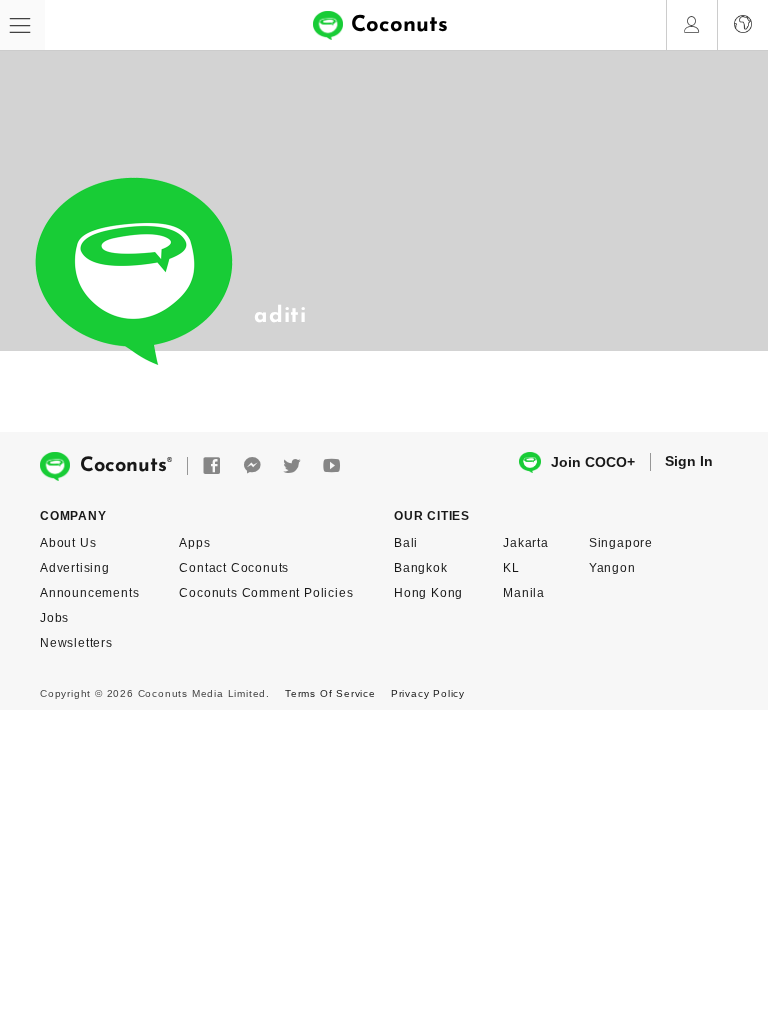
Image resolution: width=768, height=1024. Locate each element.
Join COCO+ (593, 462)
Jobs (54, 618)
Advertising (75, 568)
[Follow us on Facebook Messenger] (252, 466)
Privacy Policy (428, 693)
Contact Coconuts (234, 568)
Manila (524, 593)
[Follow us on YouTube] (332, 466)
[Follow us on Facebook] (212, 466)
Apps (194, 543)
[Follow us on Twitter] (292, 466)
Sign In (689, 461)
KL (511, 568)
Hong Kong (428, 593)
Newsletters (76, 643)
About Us (68, 543)
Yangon (612, 568)
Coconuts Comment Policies (266, 593)
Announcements (89, 593)
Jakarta (526, 543)
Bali (406, 543)
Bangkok (421, 568)
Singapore (621, 543)
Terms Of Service (330, 693)
